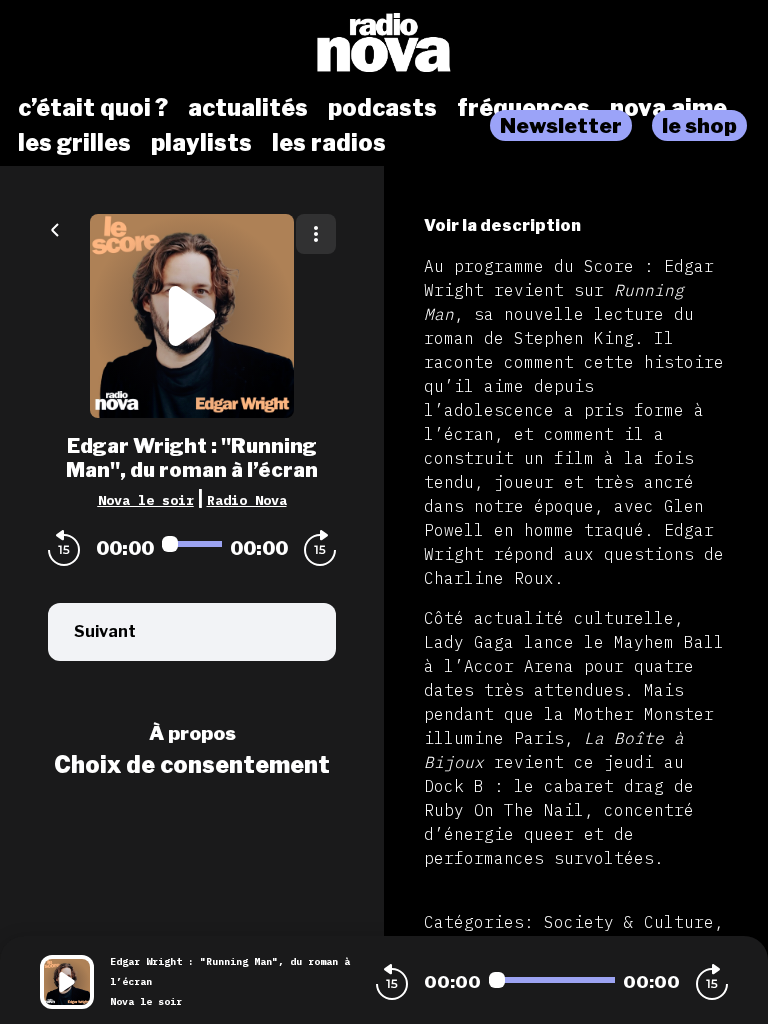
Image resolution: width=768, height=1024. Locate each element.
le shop (699, 125)
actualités (248, 108)
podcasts (382, 108)
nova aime (668, 108)
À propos (192, 733)
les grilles (74, 143)
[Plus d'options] (316, 234)
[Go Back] (55, 228)
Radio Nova (247, 500)
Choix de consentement (192, 765)
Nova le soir (146, 500)
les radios (329, 143)
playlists (201, 143)
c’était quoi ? (93, 108)
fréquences (523, 108)
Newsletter (561, 125)
